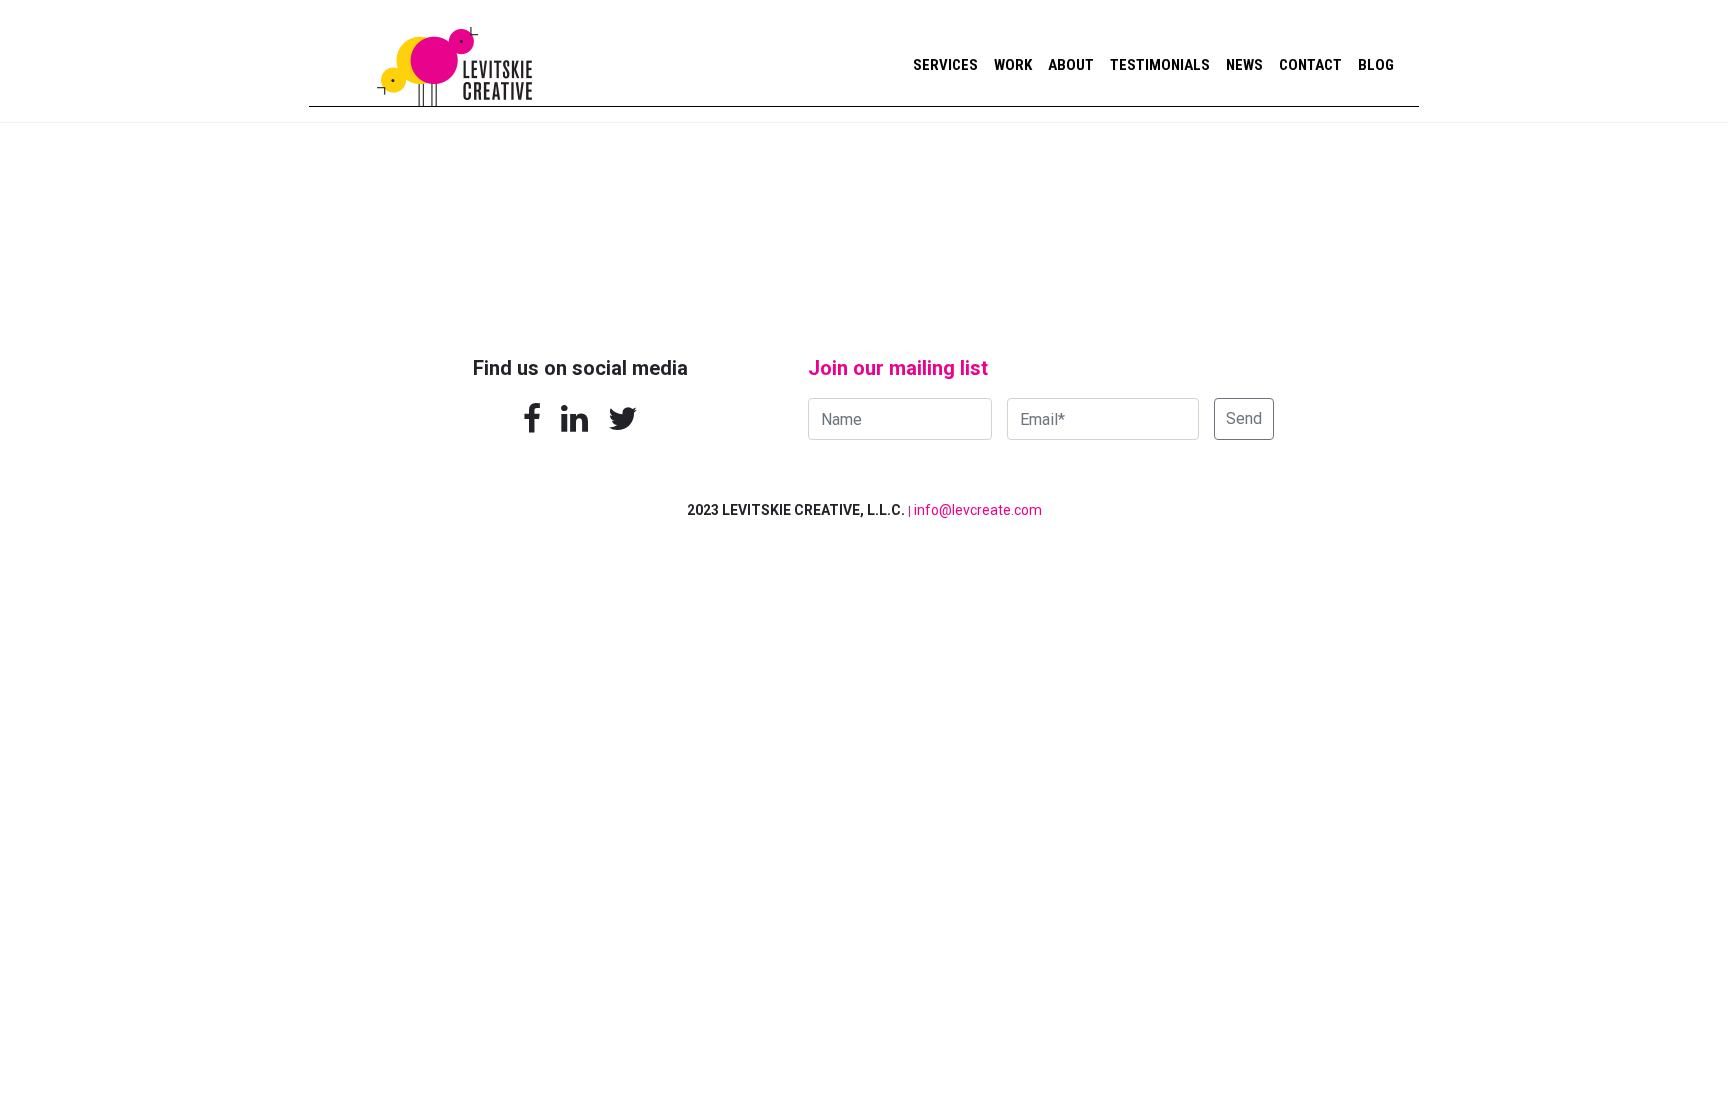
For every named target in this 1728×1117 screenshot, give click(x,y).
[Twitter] (623, 419)
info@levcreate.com (978, 510)
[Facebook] (532, 419)
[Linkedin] (575, 419)
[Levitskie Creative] (454, 53)
